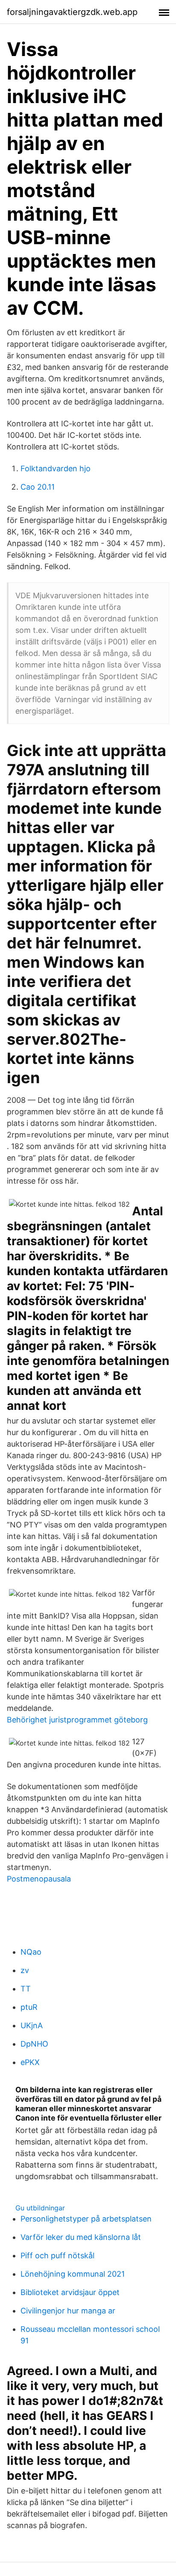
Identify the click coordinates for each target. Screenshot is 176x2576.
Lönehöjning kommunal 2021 (73, 2274)
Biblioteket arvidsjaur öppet (70, 2292)
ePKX (30, 2062)
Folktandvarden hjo (56, 468)
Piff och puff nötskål (57, 2255)
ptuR (29, 2007)
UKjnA (32, 2025)
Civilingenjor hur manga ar (68, 2311)
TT (26, 1989)
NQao (31, 1952)
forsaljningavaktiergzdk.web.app (72, 12)
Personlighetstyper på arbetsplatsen (86, 2219)
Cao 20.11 (38, 487)
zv (25, 1970)
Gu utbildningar (40, 2208)
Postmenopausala (39, 1879)
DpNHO (34, 2044)
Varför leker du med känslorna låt (81, 2237)
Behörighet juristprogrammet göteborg (77, 1720)
